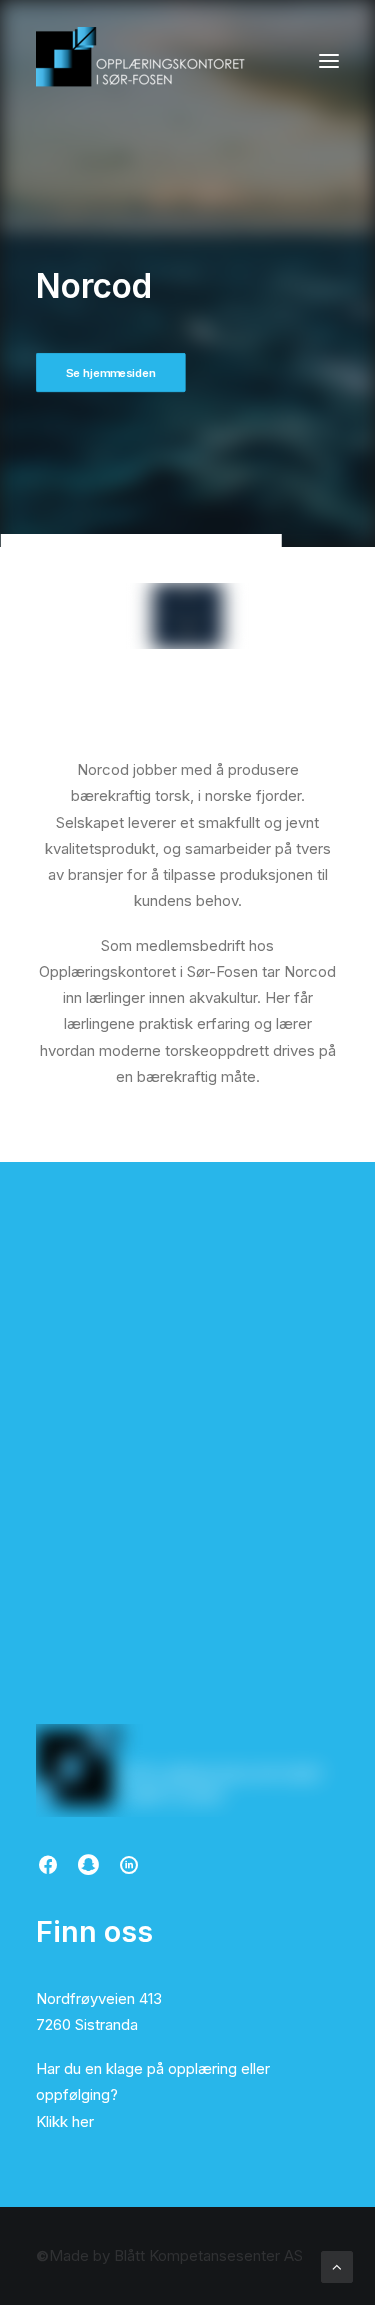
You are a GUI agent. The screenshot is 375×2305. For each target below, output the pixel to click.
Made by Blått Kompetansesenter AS (169, 2255)
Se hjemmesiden (111, 372)
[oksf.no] (146, 61)
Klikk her (65, 2121)
